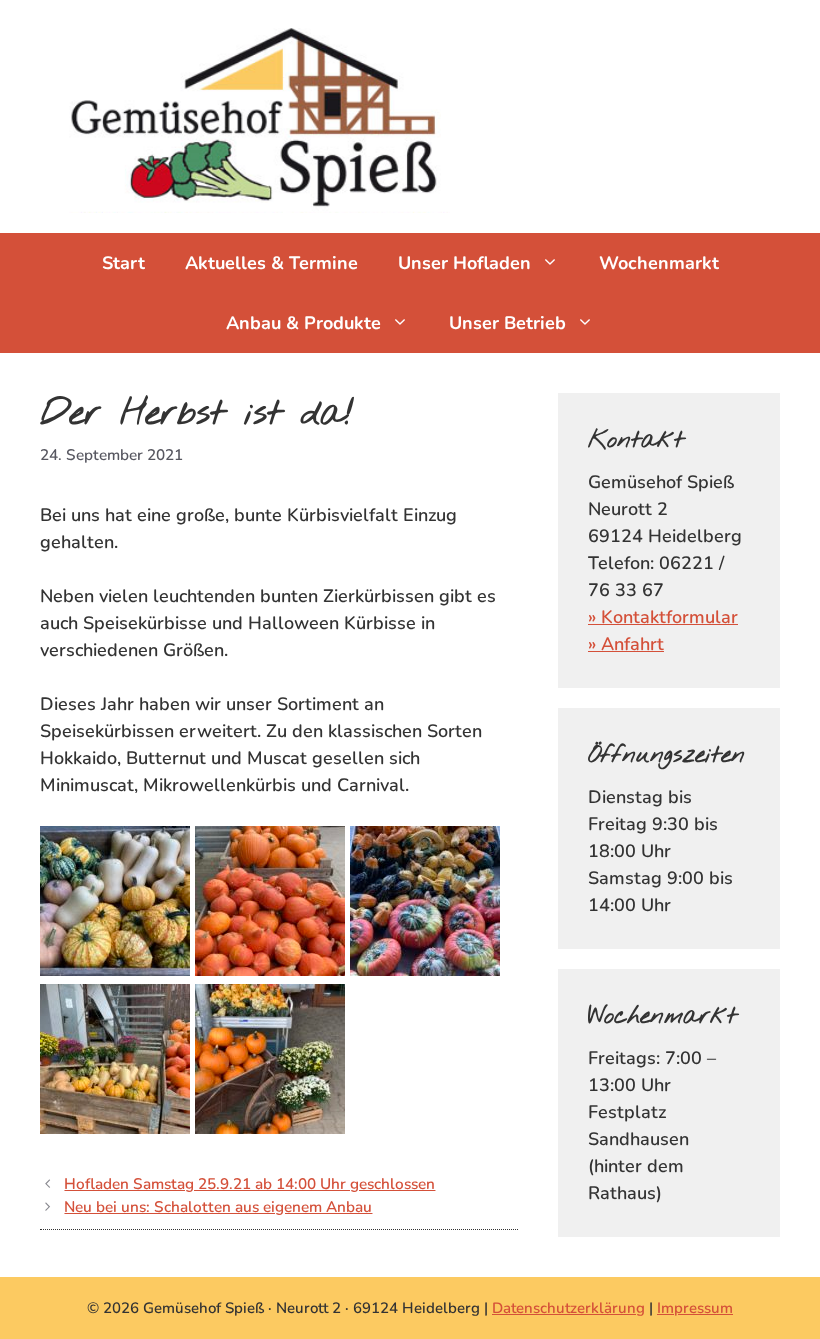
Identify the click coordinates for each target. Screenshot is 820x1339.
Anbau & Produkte (303, 323)
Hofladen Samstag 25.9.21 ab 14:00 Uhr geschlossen (249, 1184)
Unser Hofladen (464, 263)
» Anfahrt (626, 644)
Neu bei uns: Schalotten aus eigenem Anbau (218, 1207)
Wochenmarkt (659, 263)
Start (123, 263)
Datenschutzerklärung (568, 1308)
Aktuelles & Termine (271, 263)
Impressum (695, 1308)
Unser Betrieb (507, 323)
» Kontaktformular (663, 617)
